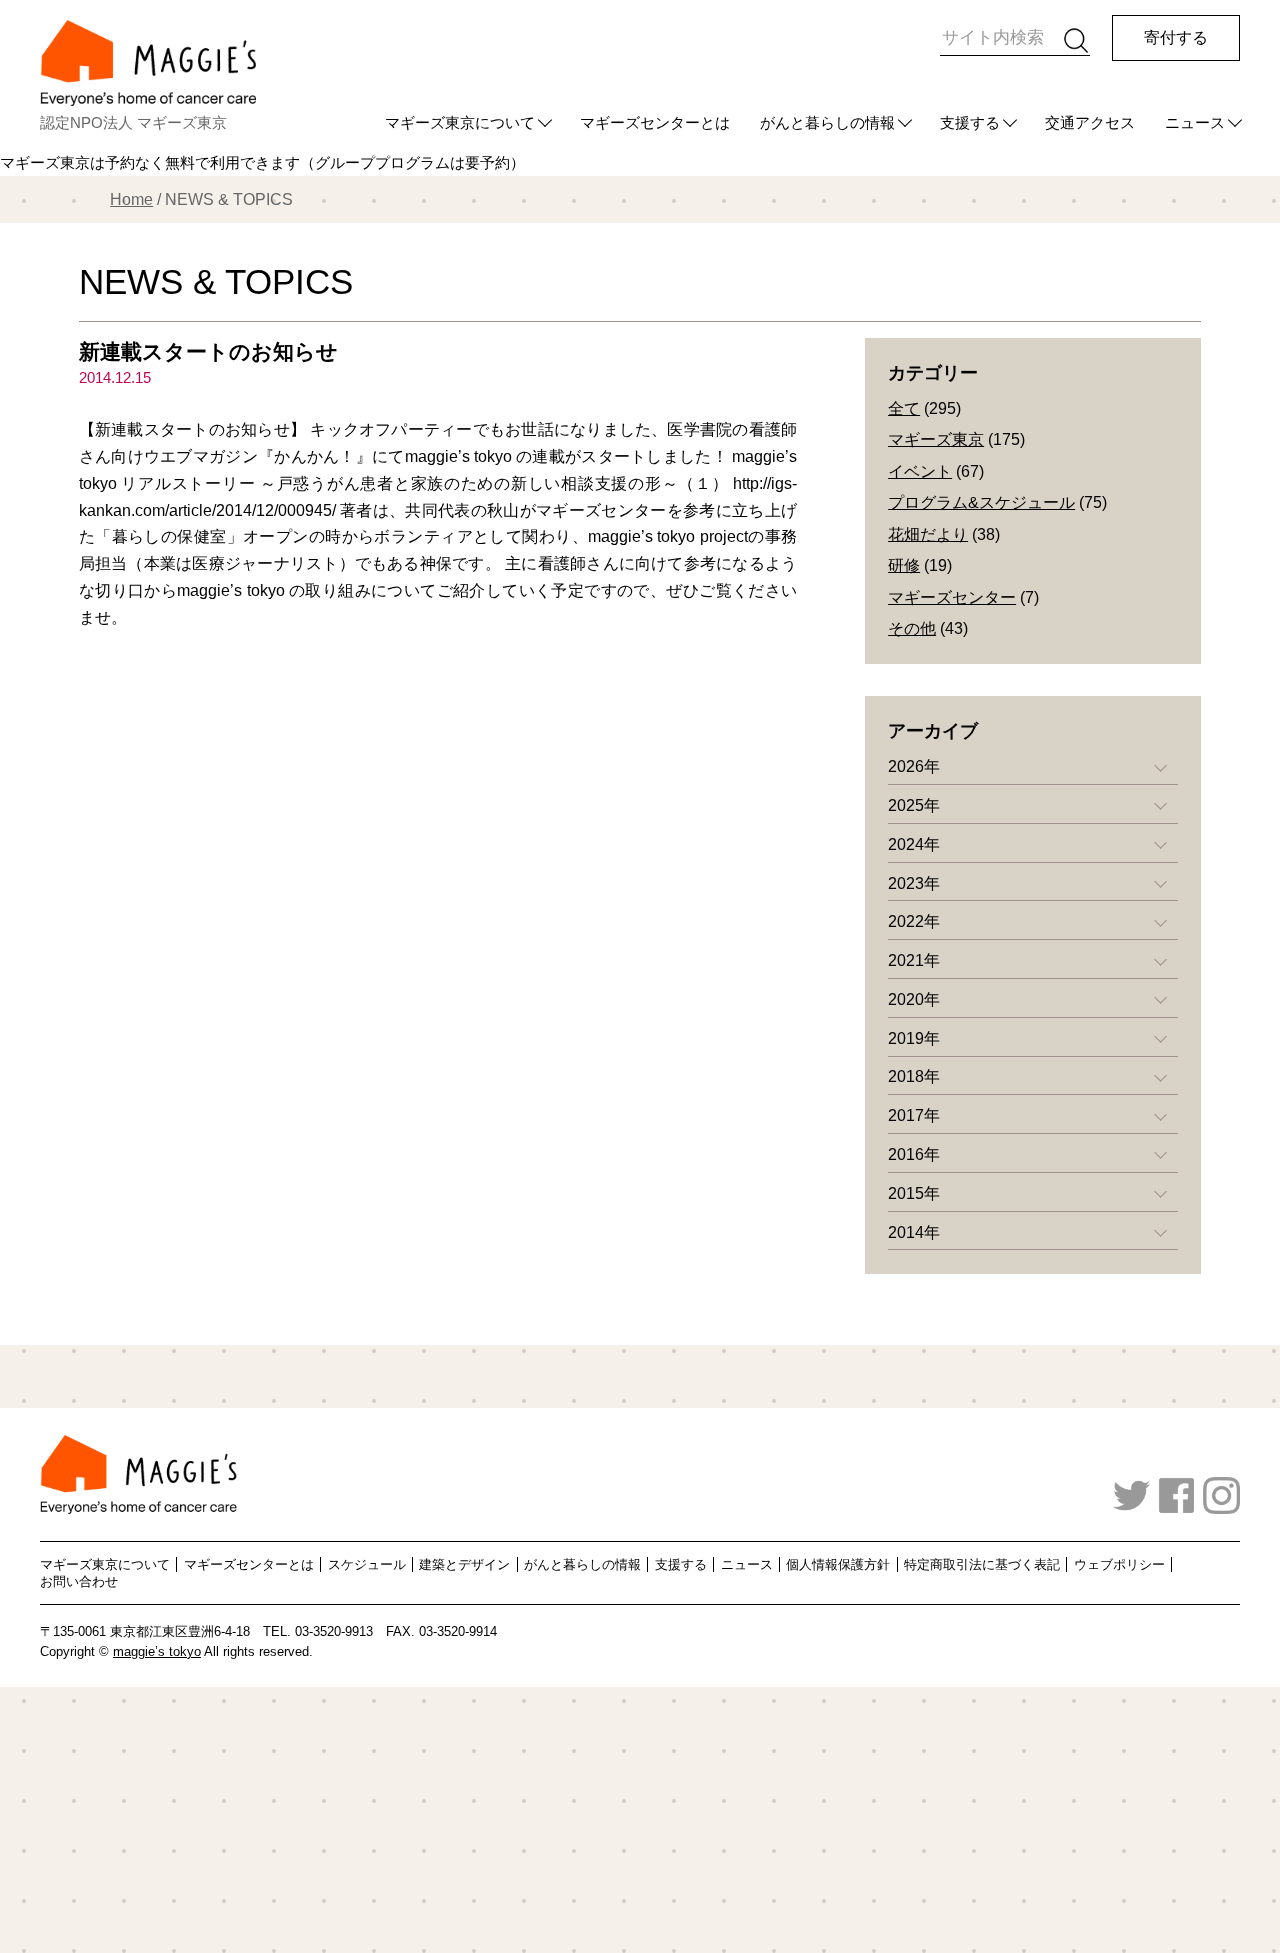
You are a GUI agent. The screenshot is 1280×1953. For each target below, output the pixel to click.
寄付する (1176, 37)
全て (904, 408)
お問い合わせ (79, 1581)
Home (131, 199)
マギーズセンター (952, 597)
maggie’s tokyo (157, 1652)
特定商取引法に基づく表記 (982, 1564)
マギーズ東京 (936, 439)
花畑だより (928, 534)
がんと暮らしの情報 (827, 122)
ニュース (1195, 122)
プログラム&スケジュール (981, 502)
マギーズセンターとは (655, 122)
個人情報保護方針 (838, 1564)
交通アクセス (1090, 122)
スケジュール (367, 1564)
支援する (970, 122)
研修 (904, 565)
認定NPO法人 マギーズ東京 (133, 122)
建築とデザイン (464, 1564)
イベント (920, 471)
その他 (912, 628)
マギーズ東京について (460, 122)
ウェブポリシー (1119, 1564)
